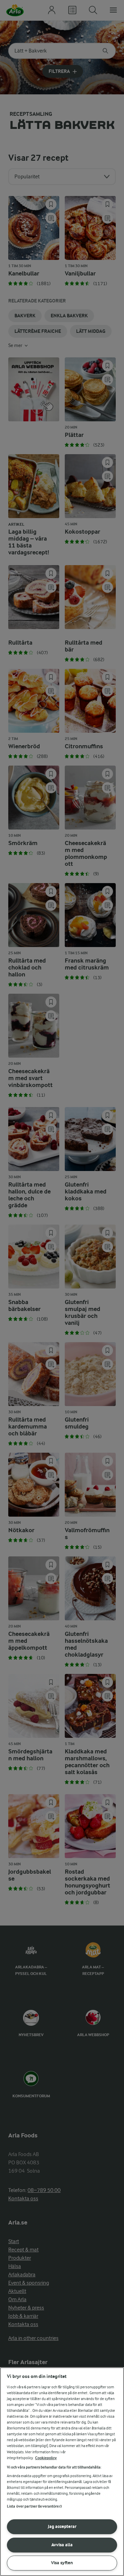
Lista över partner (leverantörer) (34, 2506)
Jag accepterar (62, 2526)
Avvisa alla (62, 2545)
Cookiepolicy (46, 2458)
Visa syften (62, 2563)
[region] (62, 2472)
